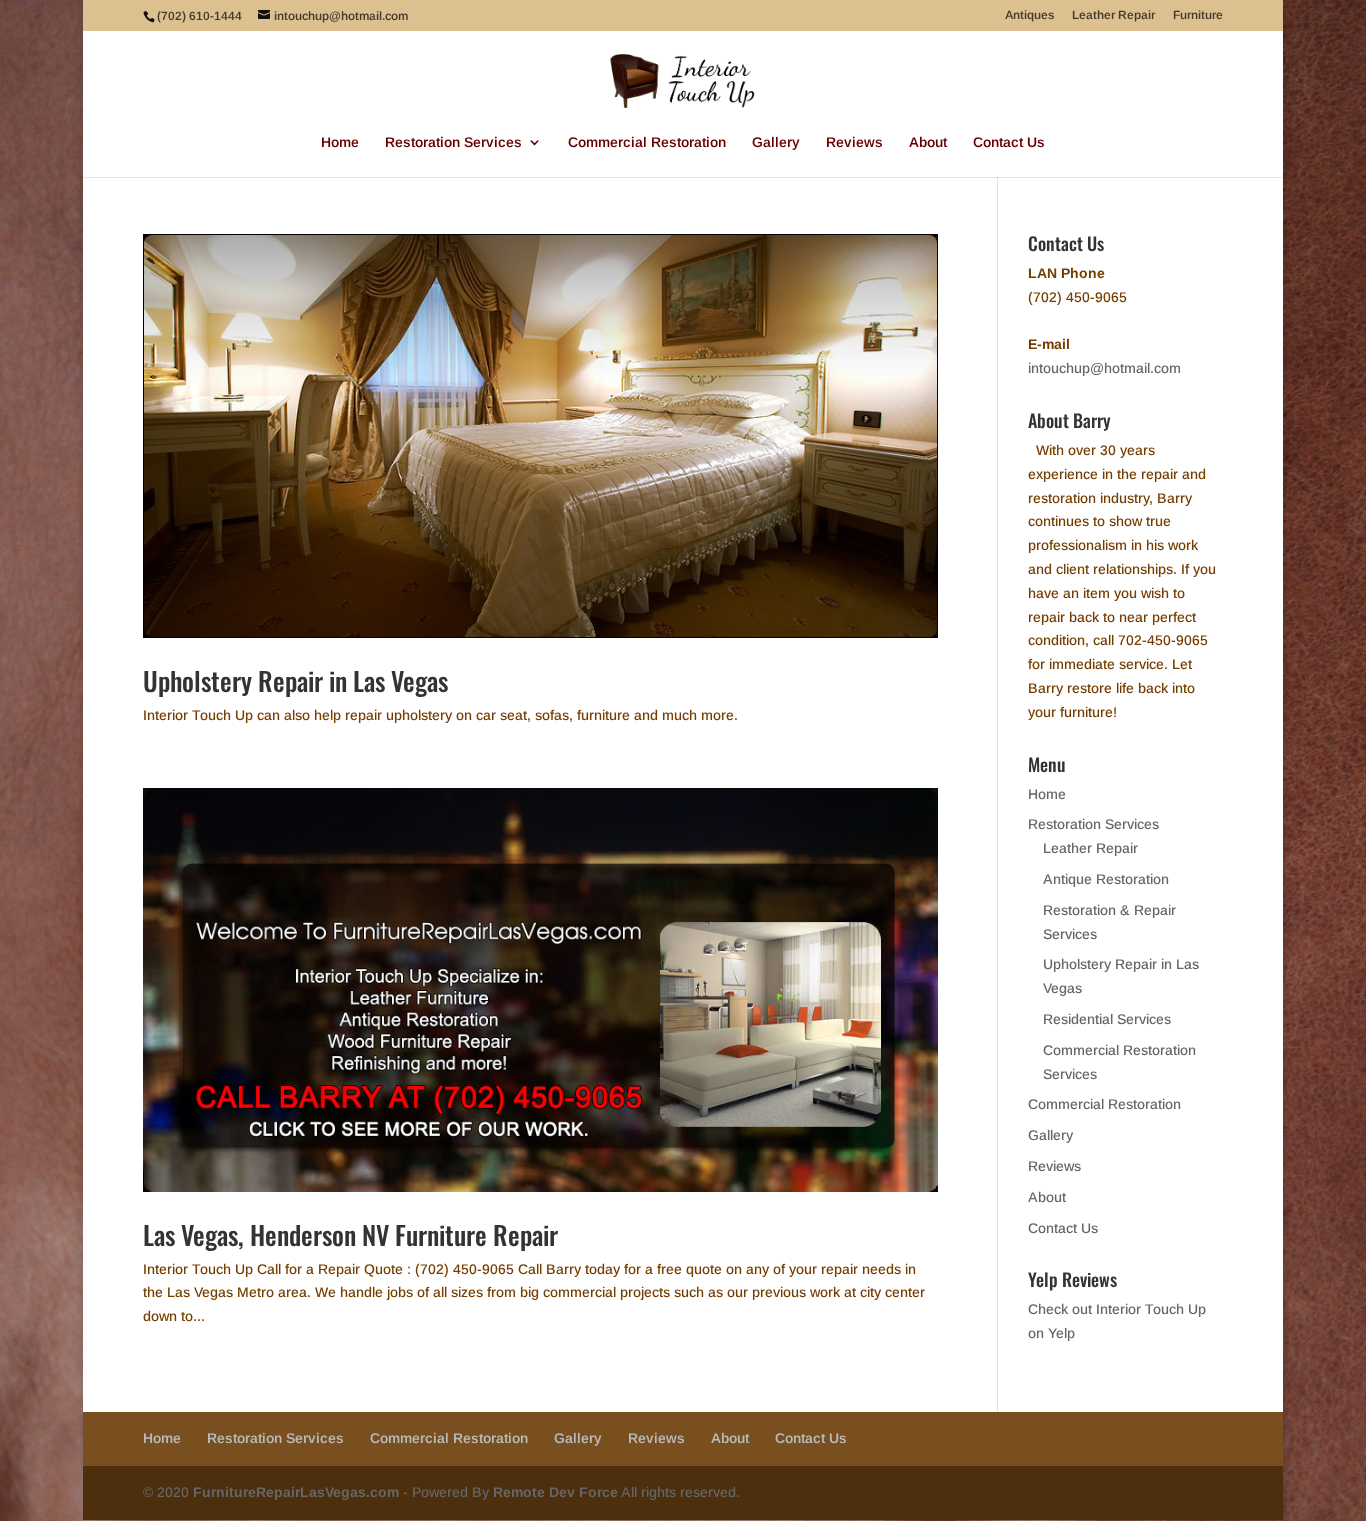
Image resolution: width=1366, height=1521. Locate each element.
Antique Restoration (1106, 879)
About (928, 142)
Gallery (776, 142)
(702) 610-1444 (199, 16)
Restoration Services (453, 142)
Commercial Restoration (647, 142)
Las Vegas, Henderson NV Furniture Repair (350, 1234)
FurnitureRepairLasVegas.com (296, 1492)
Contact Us (1009, 142)
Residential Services (1107, 1019)
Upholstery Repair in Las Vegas (295, 680)
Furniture (1198, 15)
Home (340, 142)
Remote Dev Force (555, 1492)
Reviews (854, 142)
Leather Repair (1113, 15)
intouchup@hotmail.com (1104, 368)
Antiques (1029, 15)
